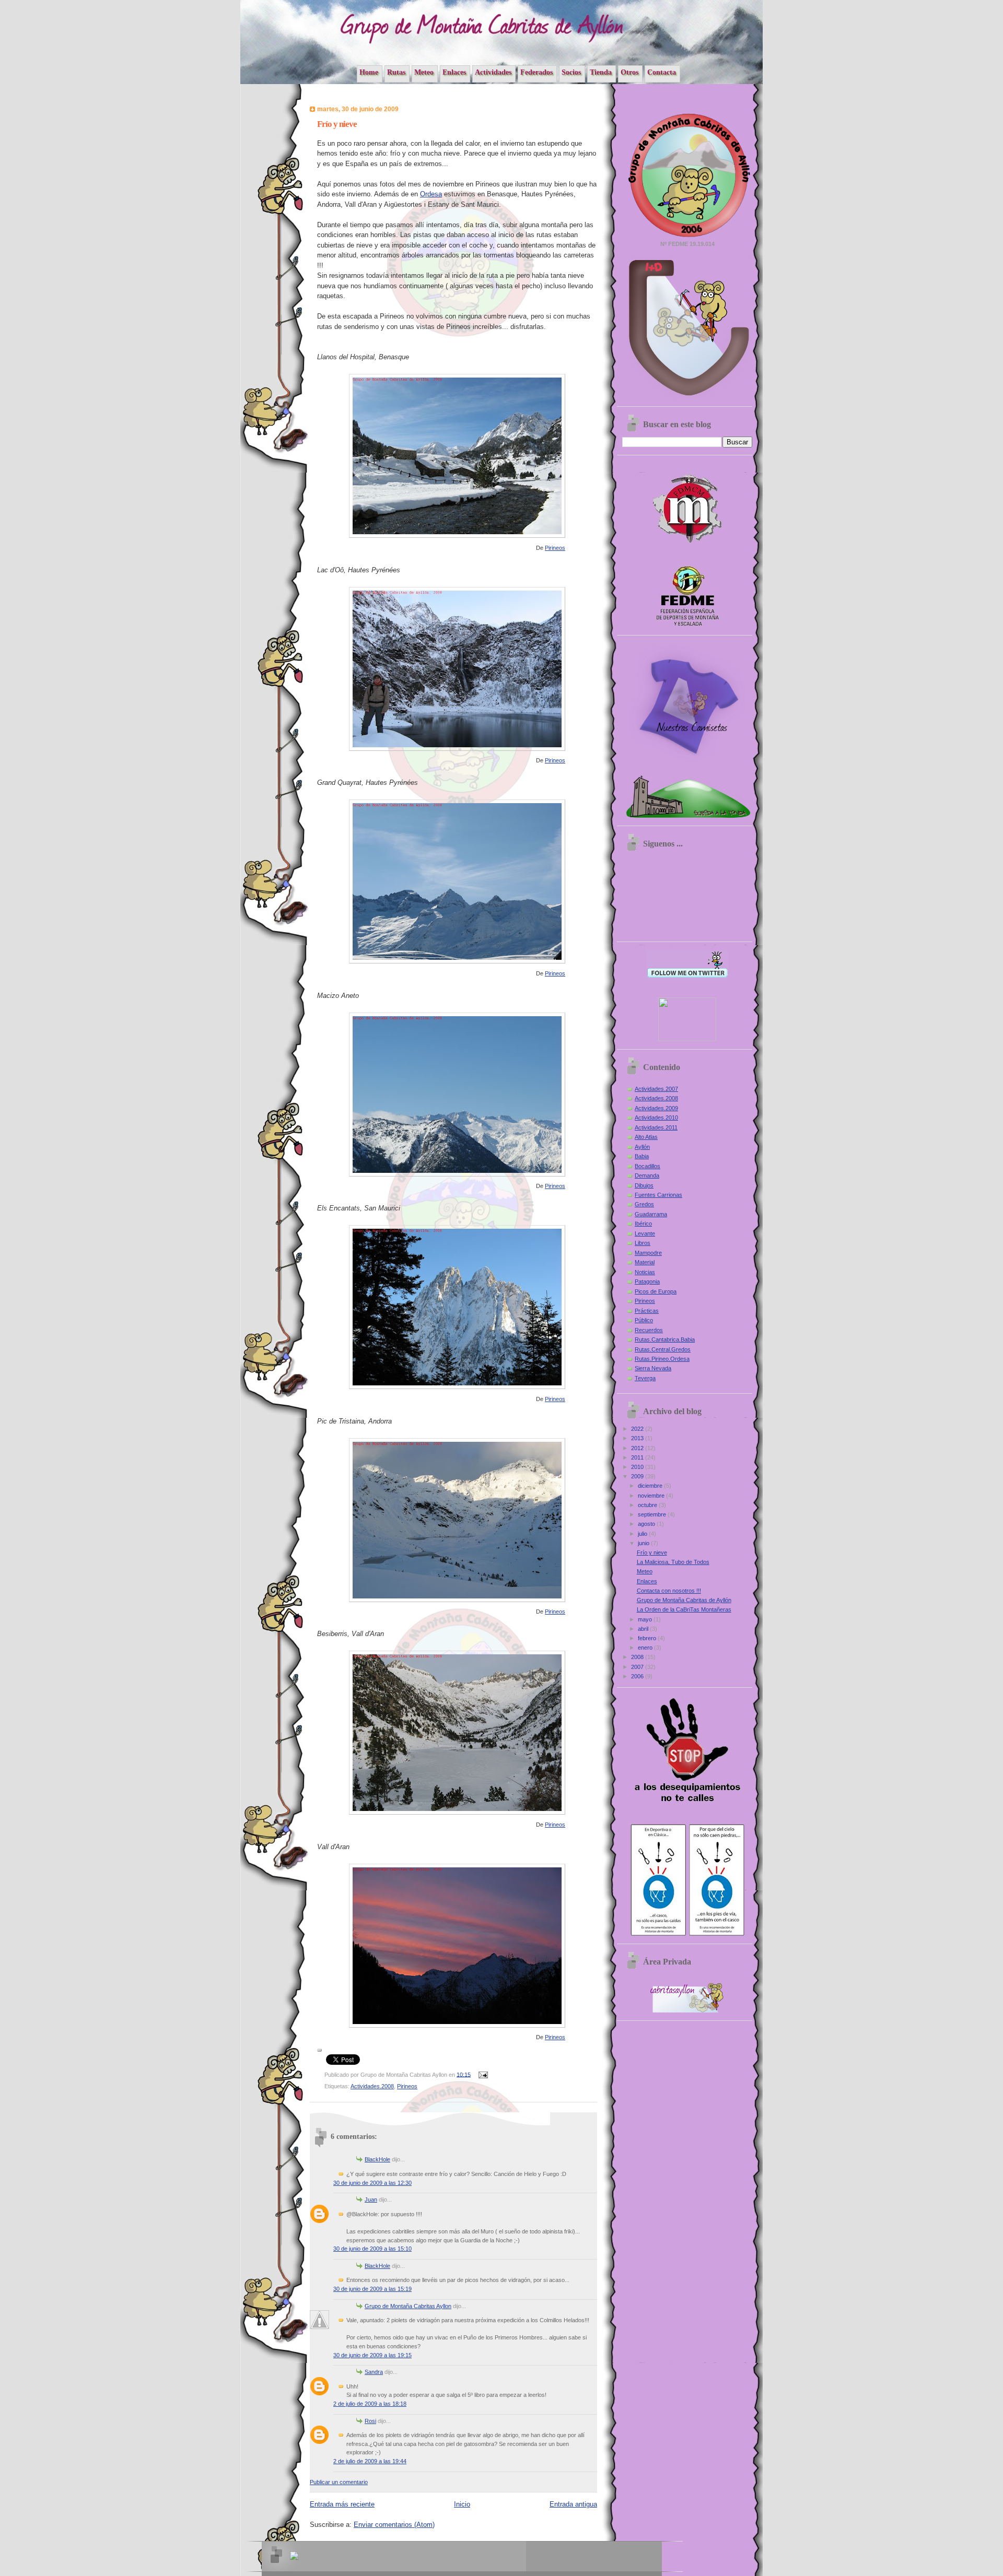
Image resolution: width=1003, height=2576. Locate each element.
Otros (629, 72)
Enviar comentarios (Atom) (394, 2525)
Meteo (424, 72)
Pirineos (555, 548)
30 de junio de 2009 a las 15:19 (372, 2289)
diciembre (651, 1486)
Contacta (662, 72)
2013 (638, 1438)
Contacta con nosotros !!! (669, 1591)
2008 (638, 1657)
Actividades (493, 72)
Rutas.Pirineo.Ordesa (662, 1359)
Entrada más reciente (342, 2504)
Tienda (601, 72)
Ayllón (642, 1147)
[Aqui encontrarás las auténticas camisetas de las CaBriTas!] (687, 763)
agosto (647, 1524)
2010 (638, 1467)
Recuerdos (649, 1330)
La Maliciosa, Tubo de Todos (673, 1562)
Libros (643, 1243)
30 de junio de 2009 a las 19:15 (372, 2355)
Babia (642, 1156)
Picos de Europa (656, 1291)
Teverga (645, 1378)
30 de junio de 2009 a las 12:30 (372, 2183)
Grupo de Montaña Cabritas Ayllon (408, 2306)
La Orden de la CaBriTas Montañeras (684, 1609)
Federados (537, 72)
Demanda (647, 1175)
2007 (638, 1667)
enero (646, 1648)
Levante (645, 1233)
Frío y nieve (652, 1552)
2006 (638, 1676)
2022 (638, 1429)
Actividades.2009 (656, 1108)
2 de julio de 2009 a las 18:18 (370, 2404)
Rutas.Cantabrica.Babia (665, 1339)
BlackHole (377, 2159)
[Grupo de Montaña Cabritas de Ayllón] (687, 1039)
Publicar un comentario (339, 2482)
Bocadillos (648, 1166)
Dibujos (644, 1185)
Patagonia (647, 1281)
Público (644, 1320)
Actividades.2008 (372, 2086)
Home (369, 72)
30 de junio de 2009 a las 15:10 (372, 2249)
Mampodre (648, 1253)
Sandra (374, 2372)
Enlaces (454, 72)
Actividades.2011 (656, 1127)
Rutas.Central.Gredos (663, 1349)
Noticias (645, 1272)
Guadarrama (651, 1214)
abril (644, 1629)
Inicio (462, 2504)
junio (644, 1543)
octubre (648, 1505)
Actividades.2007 (656, 1089)
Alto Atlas (646, 1137)
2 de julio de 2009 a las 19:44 (370, 2461)
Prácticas (647, 1311)
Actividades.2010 (656, 1118)
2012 (638, 1448)
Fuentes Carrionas (658, 1195)
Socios (571, 72)
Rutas (396, 72)
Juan (371, 2199)
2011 (638, 1457)
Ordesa (431, 194)
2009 (638, 1476)
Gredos (644, 1204)
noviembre (652, 1496)
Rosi (370, 2421)
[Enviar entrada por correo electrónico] (482, 2074)
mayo (646, 1619)
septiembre (653, 1514)
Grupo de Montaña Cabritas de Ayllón (684, 1600)
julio (643, 1534)
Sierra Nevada (653, 1368)
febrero (648, 1638)
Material (645, 1262)
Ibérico (643, 1224)
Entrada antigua (573, 2504)
